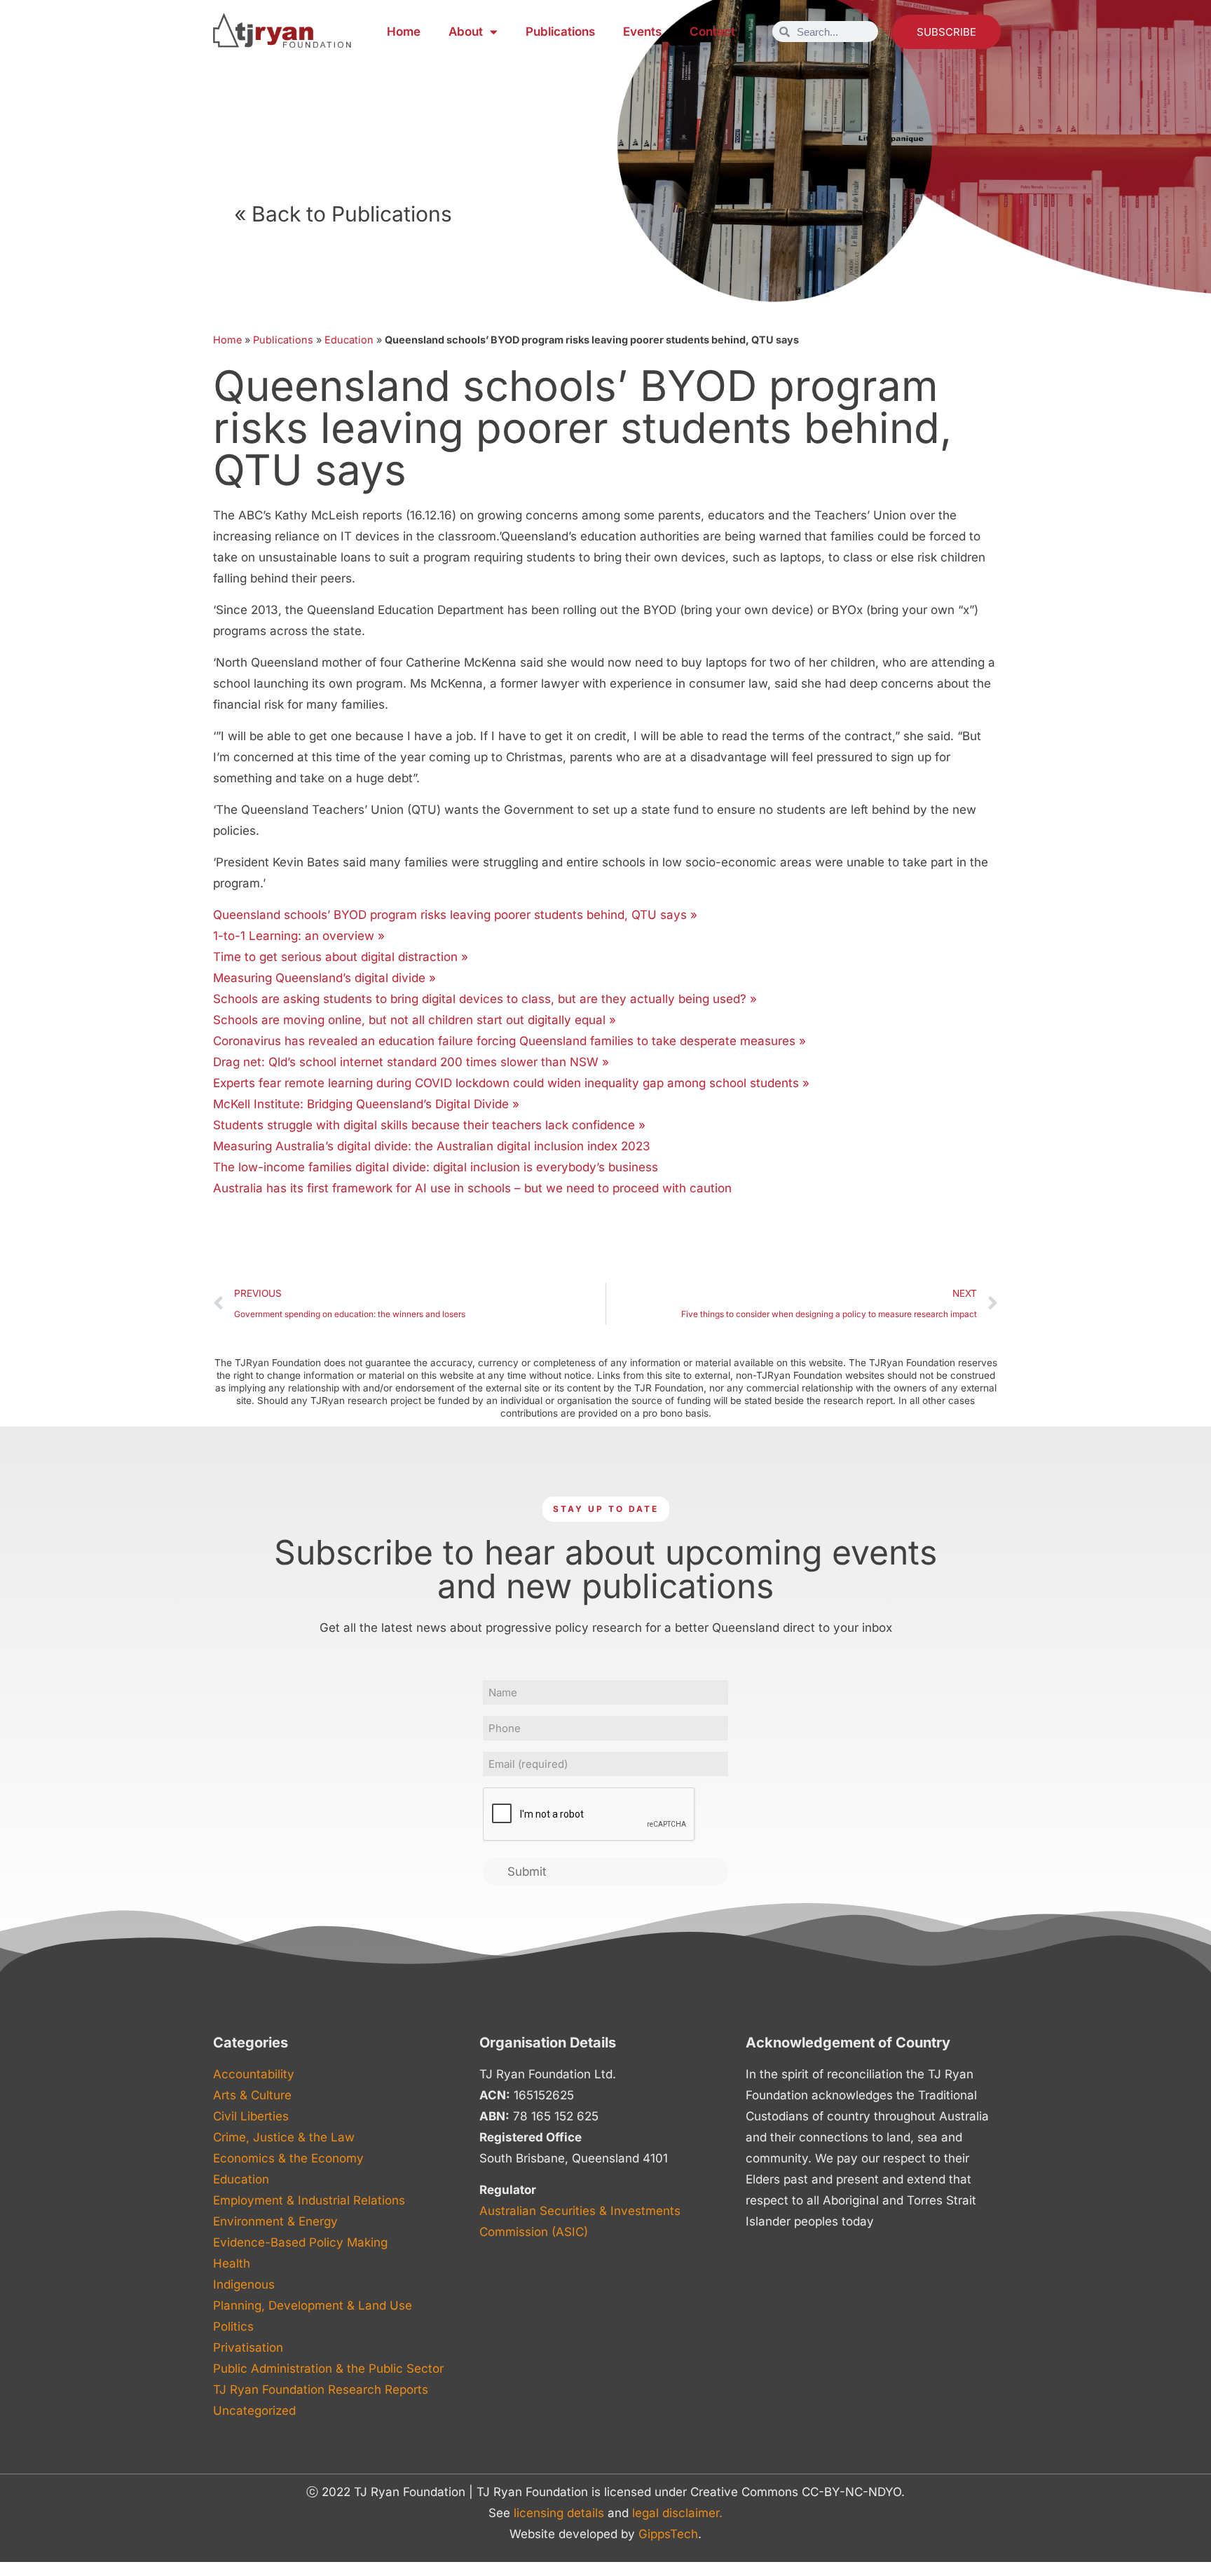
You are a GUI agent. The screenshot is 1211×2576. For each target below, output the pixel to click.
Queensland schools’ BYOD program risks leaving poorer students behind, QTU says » (455, 915)
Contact (712, 32)
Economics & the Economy (288, 2158)
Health (232, 2263)
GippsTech (668, 2534)
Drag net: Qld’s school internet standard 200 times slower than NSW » (411, 1062)
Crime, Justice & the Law (284, 2137)
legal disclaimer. (677, 2513)
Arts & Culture (252, 2095)
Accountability (254, 2074)
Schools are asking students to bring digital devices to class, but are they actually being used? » (485, 999)
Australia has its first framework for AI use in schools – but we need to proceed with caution (472, 1188)
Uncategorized (254, 2411)
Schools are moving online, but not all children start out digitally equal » (415, 1020)
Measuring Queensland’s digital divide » (324, 978)
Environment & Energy (275, 2221)
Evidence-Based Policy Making (300, 2242)
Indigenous (244, 2284)
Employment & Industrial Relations (309, 2200)
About (466, 32)
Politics (233, 2326)
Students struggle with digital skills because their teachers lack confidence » (429, 1125)
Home (404, 32)
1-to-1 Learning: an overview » (299, 936)
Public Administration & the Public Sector (328, 2369)
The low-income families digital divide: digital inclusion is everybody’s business (436, 1167)
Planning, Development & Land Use (313, 2305)
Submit (527, 1872)
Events (642, 32)
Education (349, 340)
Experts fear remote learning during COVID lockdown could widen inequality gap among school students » (511, 1083)
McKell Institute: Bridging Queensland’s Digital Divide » (366, 1104)
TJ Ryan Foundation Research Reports (321, 2390)
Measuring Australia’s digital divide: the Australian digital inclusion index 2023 (432, 1146)
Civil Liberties (251, 2116)
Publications (560, 32)
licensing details (559, 2513)
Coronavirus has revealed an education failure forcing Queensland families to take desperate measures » (509, 1041)
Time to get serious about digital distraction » (341, 957)
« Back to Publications (343, 214)
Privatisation (248, 2347)
